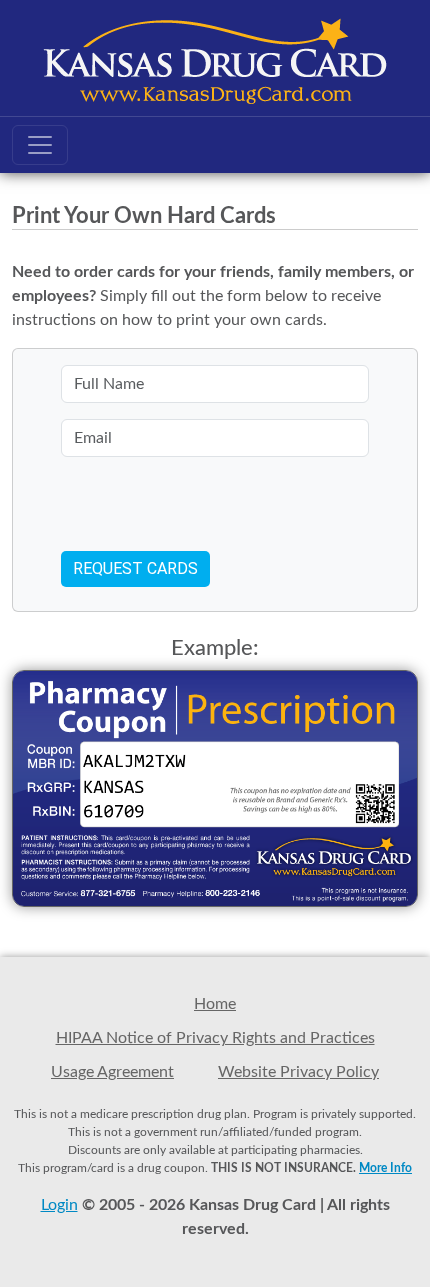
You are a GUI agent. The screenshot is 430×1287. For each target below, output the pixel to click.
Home (215, 1004)
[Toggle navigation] (40, 145)
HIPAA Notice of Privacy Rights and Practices (215, 1038)
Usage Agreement (112, 1072)
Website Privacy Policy (298, 1072)
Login (59, 1205)
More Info (385, 1168)
